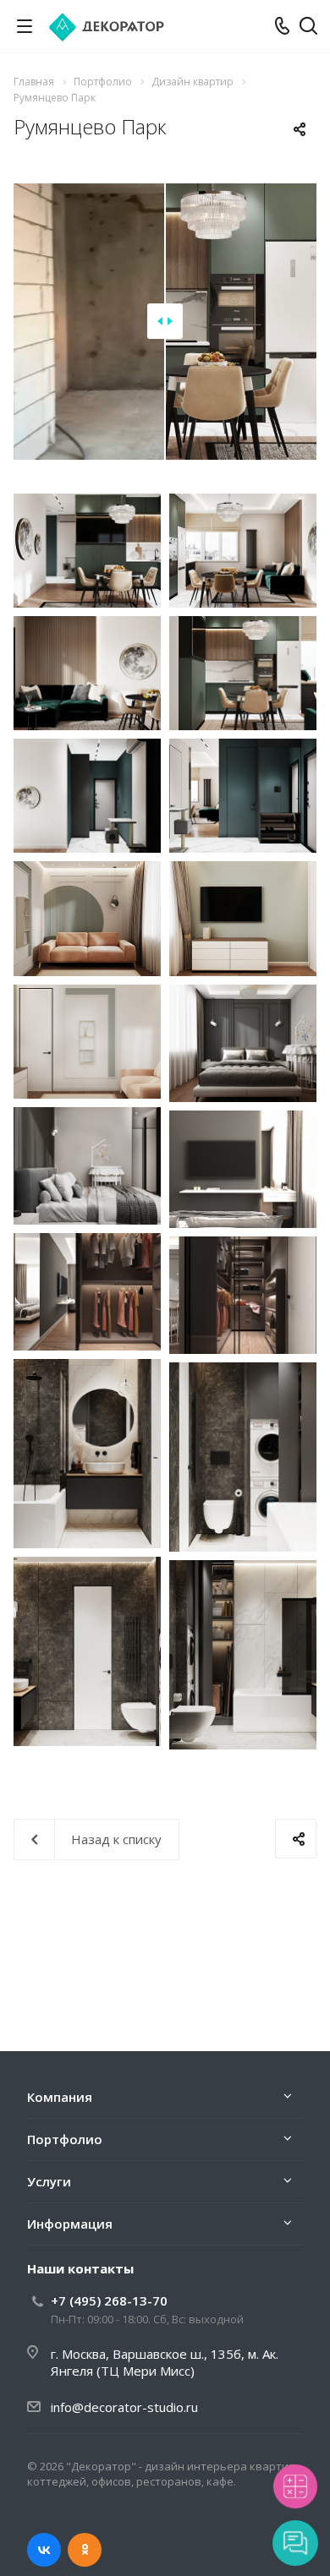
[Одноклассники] (85, 2550)
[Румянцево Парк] (87, 551)
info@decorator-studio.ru (124, 2407)
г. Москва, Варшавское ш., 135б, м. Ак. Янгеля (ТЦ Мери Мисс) (165, 2362)
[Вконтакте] (44, 2550)
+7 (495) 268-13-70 (109, 2300)
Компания (60, 2097)
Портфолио (65, 2139)
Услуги (49, 2181)
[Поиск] (308, 27)
